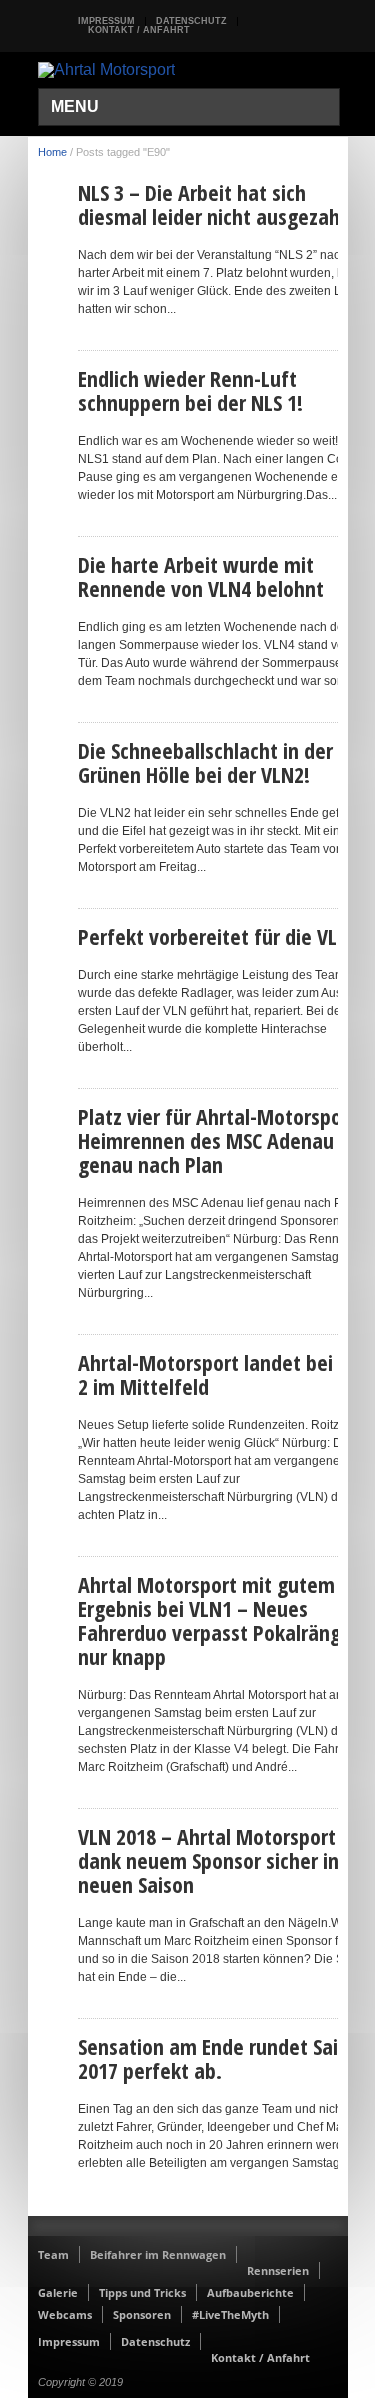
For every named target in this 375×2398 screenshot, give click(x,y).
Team (53, 2254)
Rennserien (278, 2270)
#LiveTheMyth (230, 2314)
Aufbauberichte (250, 2292)
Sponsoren (142, 2314)
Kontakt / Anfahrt (139, 30)
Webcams (65, 2314)
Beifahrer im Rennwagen (158, 2254)
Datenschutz (191, 21)
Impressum (106, 21)
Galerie (58, 2292)
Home (52, 152)
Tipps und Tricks (142, 2292)
